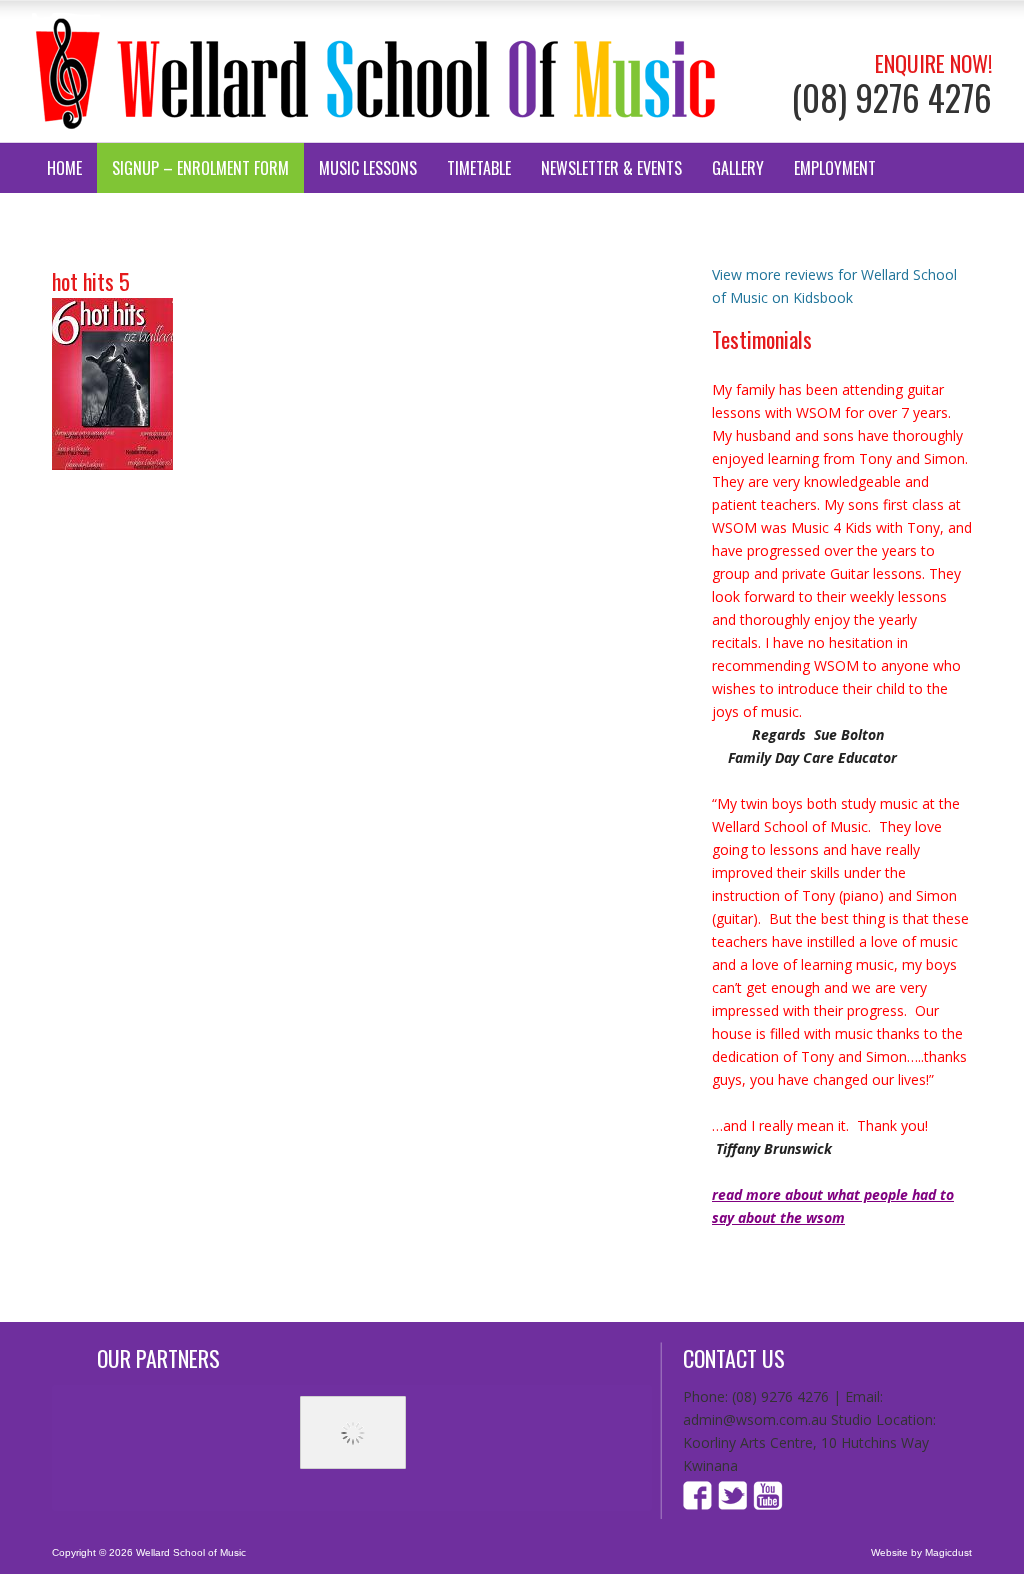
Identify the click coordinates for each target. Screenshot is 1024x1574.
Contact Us (86, 218)
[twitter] (733, 1504)
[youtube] (766, 1504)
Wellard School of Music (376, 71)
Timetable (479, 168)
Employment (835, 168)
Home (64, 168)
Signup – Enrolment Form (200, 168)
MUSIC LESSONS (368, 168)
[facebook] (699, 1504)
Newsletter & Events (611, 168)
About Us (186, 218)
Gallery (738, 168)
